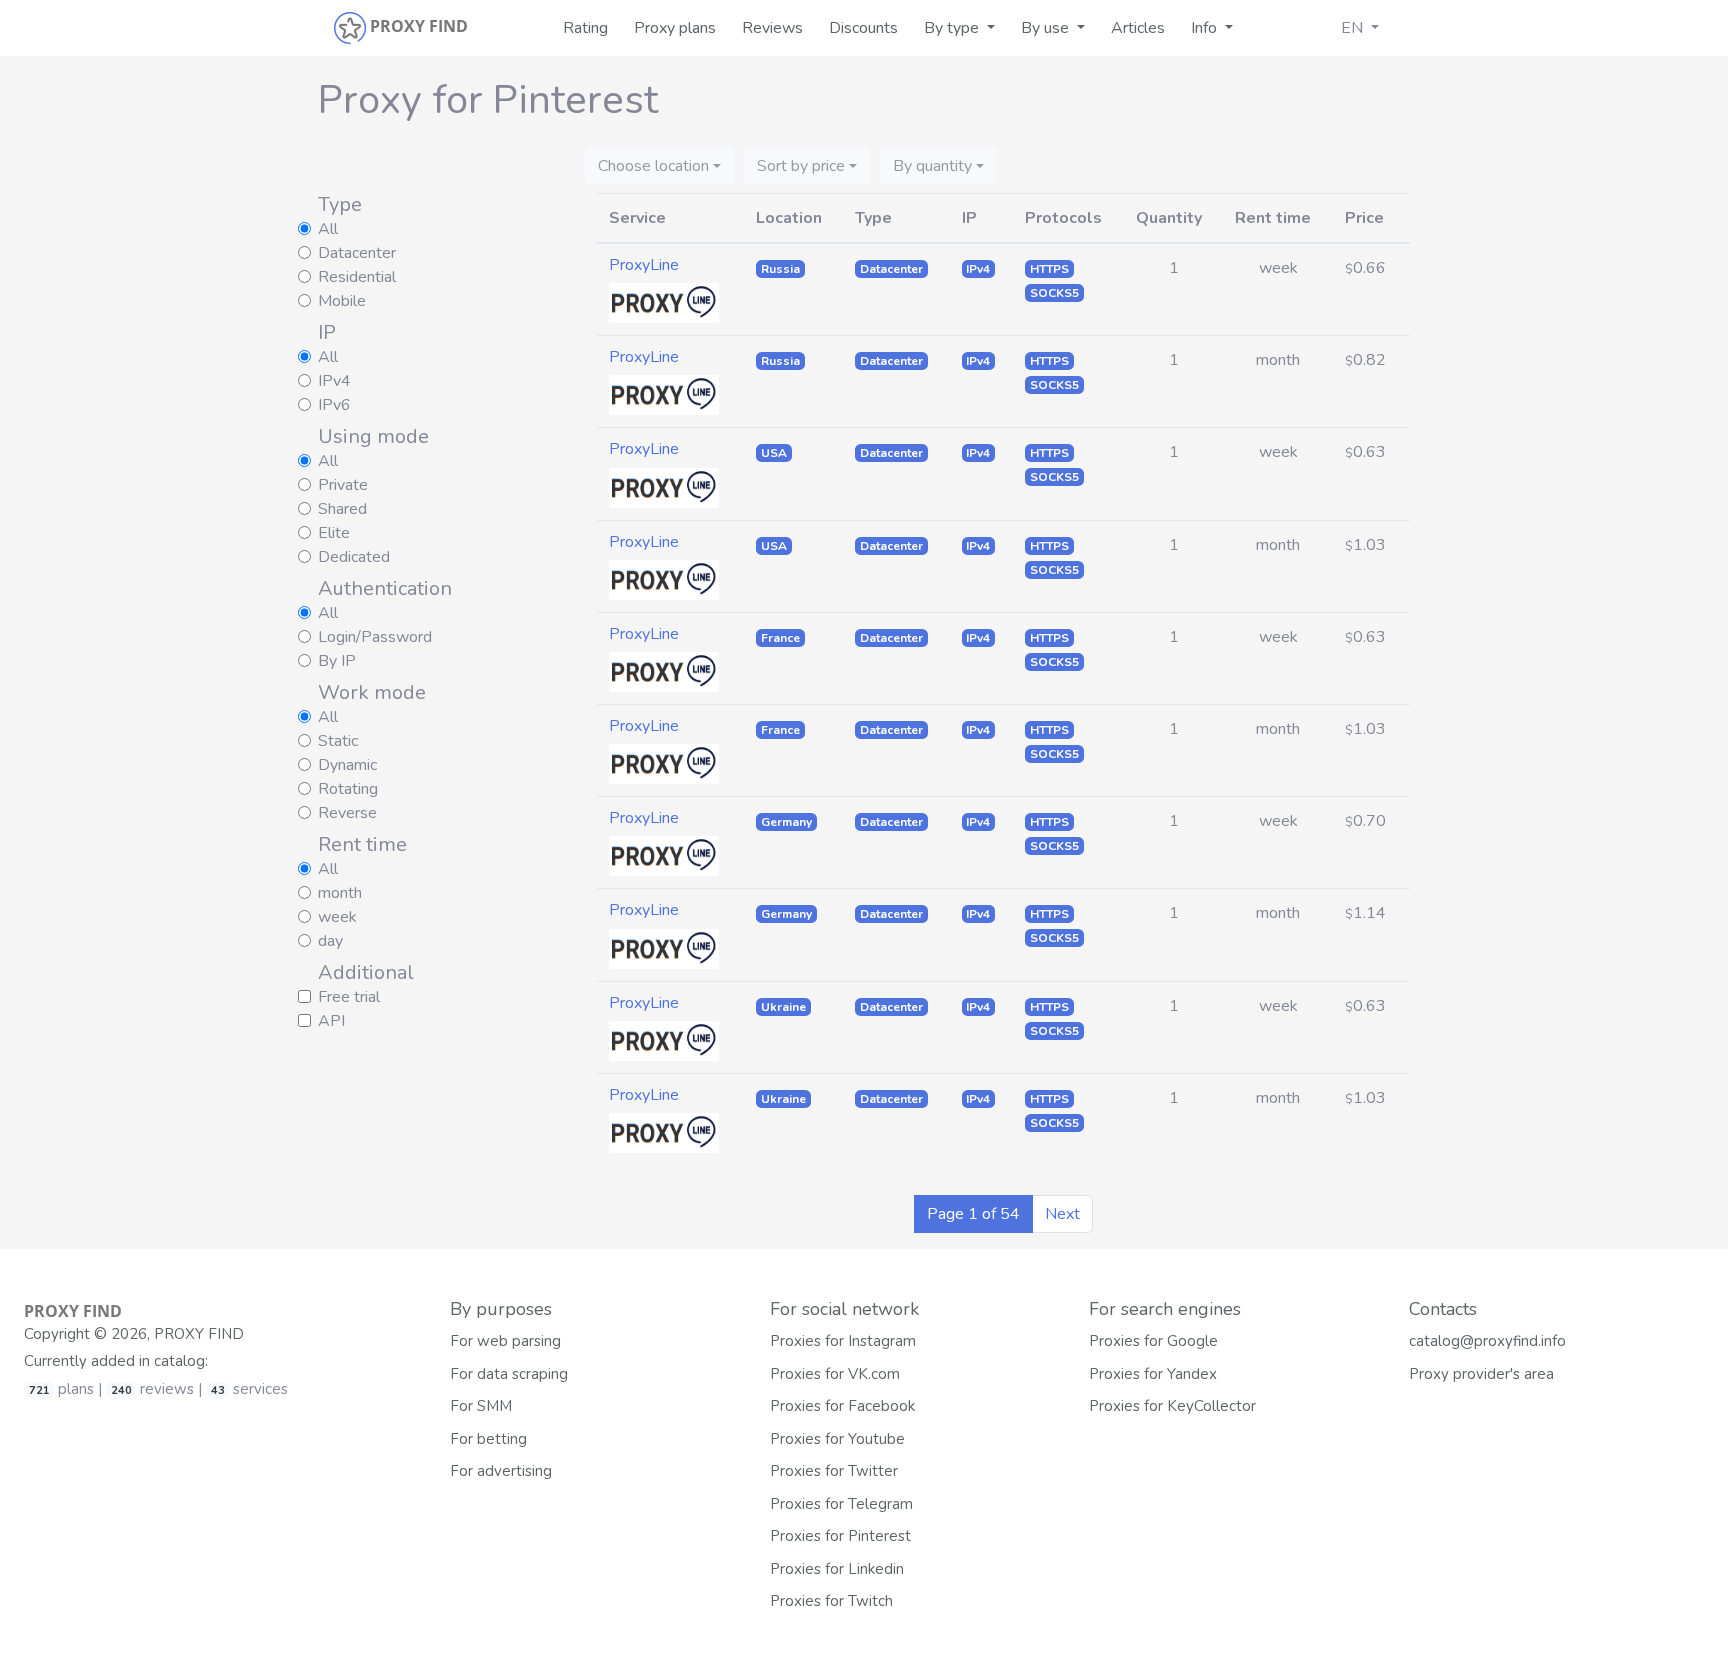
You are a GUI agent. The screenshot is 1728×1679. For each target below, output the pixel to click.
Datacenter (357, 253)
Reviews (772, 28)
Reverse (347, 813)
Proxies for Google (1153, 1341)
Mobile (342, 301)
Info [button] (1206, 28)
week (337, 917)
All (328, 229)
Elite (334, 533)
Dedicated (354, 557)
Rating (585, 28)
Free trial (349, 997)
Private (343, 485)
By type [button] (953, 28)
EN (1354, 28)
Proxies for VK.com (835, 1374)
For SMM (481, 1406)
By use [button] (1047, 28)
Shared (342, 509)
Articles (1138, 28)
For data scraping (509, 1374)
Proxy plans (675, 28)
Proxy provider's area (1481, 1374)
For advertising (501, 1471)
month (340, 893)
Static (338, 741)
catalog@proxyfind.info (1487, 1341)
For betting (488, 1439)
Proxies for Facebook (842, 1406)
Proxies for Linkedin (837, 1569)
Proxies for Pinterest (840, 1536)
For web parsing (505, 1341)
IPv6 (334, 405)
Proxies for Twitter (834, 1471)
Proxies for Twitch (831, 1601)
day (330, 941)
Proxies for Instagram (843, 1341)
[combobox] (659, 166)
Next (1062, 1214)
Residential (357, 277)
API (331, 1021)
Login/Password (375, 637)
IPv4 (334, 381)
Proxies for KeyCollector (1172, 1406)
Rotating (348, 789)
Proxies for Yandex (1153, 1374)
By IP (337, 661)
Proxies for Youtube (837, 1439)
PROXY (73, 1311)
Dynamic (347, 765)
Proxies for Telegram (841, 1504)
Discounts (863, 28)
